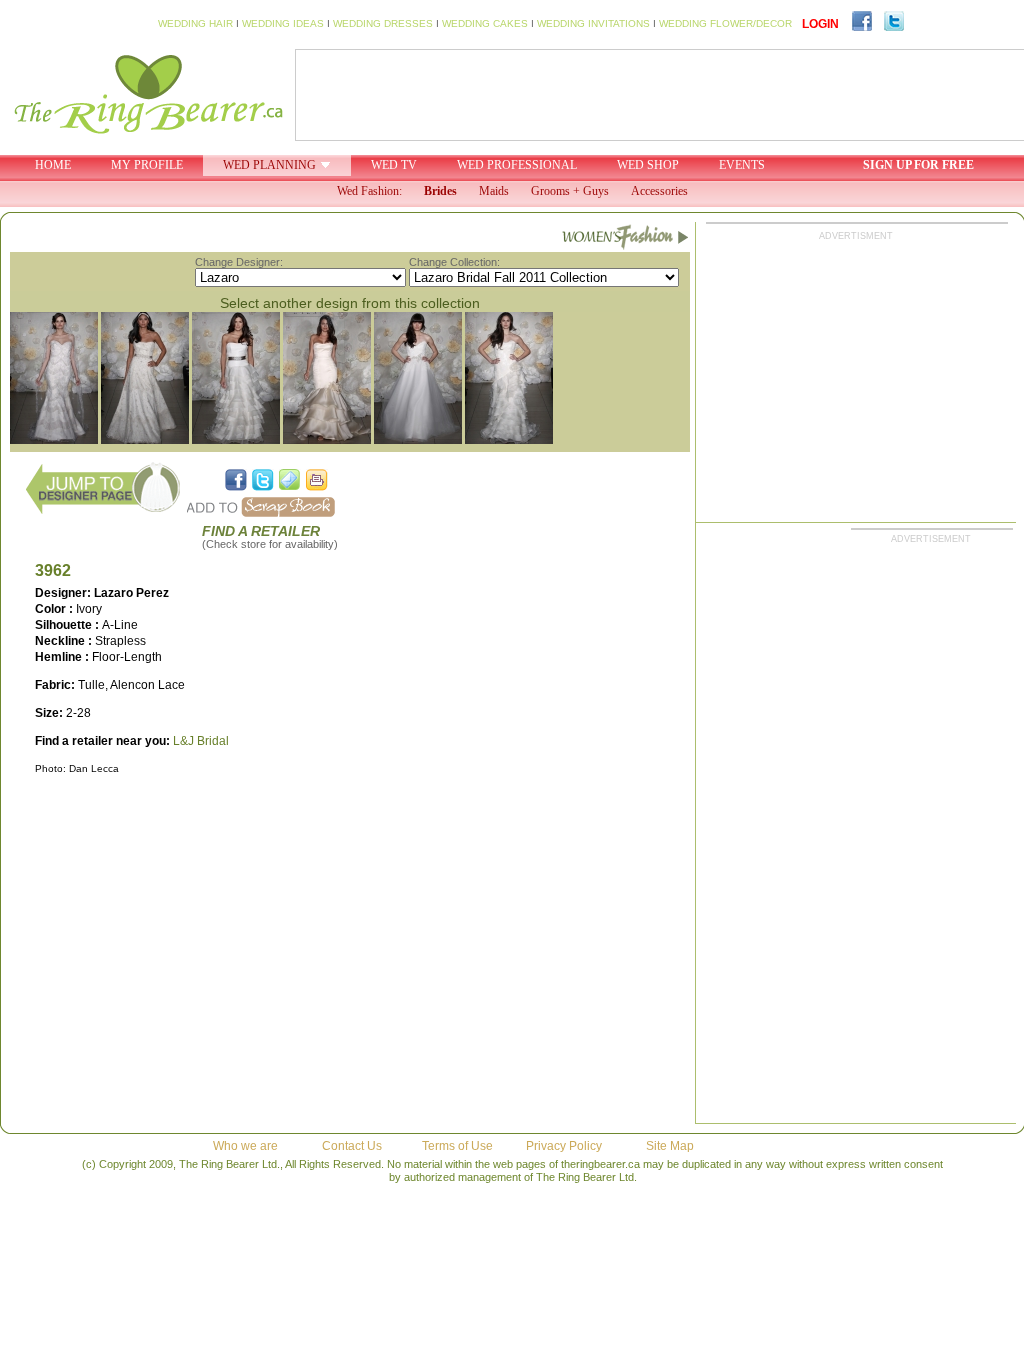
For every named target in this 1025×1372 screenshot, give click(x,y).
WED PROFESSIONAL (517, 165)
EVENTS (742, 165)
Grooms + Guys (570, 191)
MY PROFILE (147, 165)
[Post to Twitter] (263, 480)
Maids (494, 191)
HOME (53, 165)
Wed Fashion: (369, 191)
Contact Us (352, 1146)
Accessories (659, 191)
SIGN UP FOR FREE (918, 165)
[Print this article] (317, 480)
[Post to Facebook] (236, 480)
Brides (440, 191)
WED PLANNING (269, 165)
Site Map (670, 1146)
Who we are (245, 1146)
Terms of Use (457, 1146)
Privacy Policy (564, 1146)
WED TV (394, 165)
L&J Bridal (201, 741)
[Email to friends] (290, 480)
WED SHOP (648, 165)
